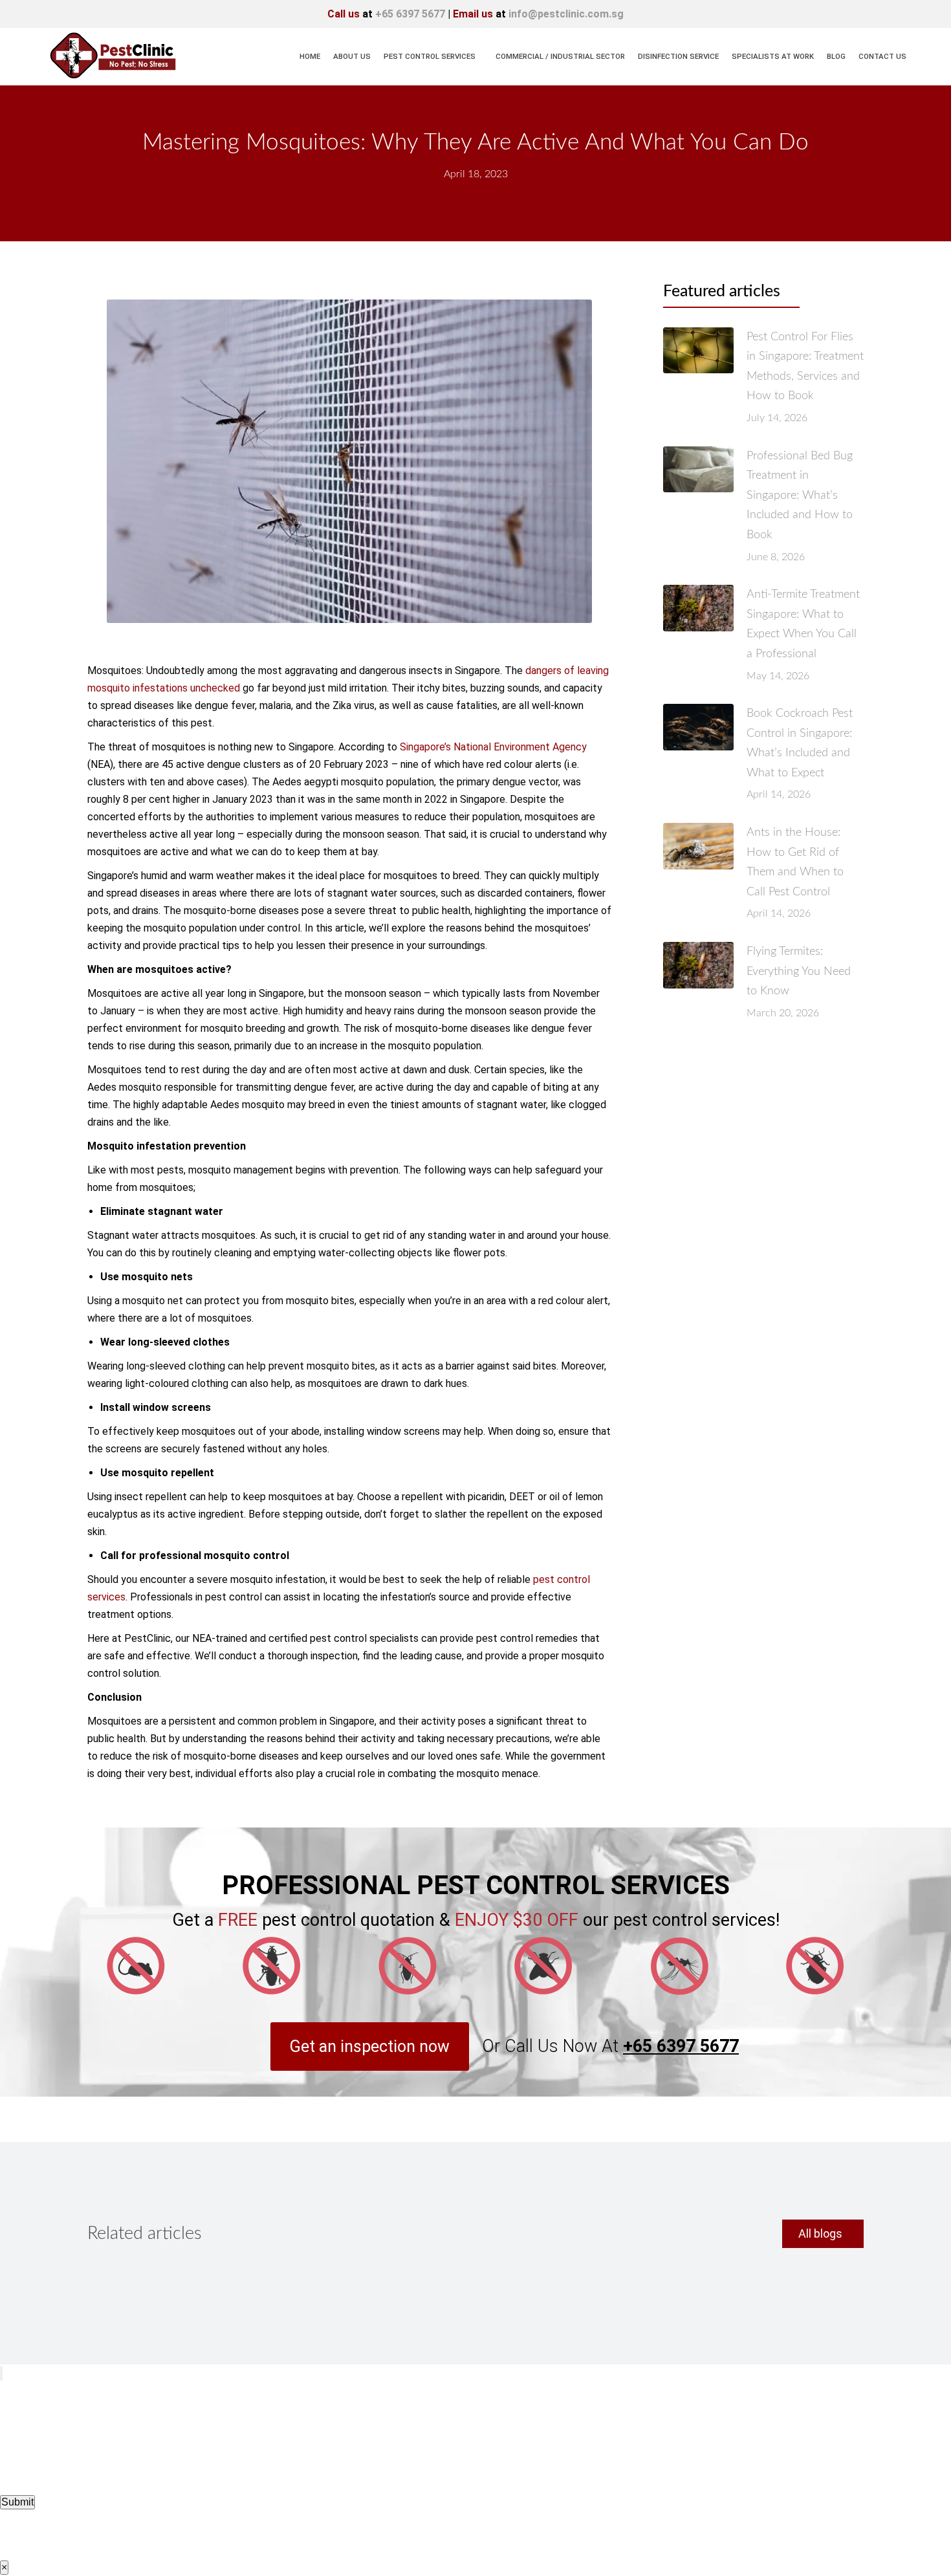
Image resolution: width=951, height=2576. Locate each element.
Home (310, 56)
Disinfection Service (678, 56)
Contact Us (882, 56)
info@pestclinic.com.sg (566, 14)
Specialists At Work (773, 56)
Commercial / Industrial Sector (560, 56)
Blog (836, 56)
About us (352, 56)
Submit (17, 2502)
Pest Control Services (430, 56)
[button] (370, 2047)
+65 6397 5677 (410, 14)
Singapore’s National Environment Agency (493, 747)
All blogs (820, 2233)
